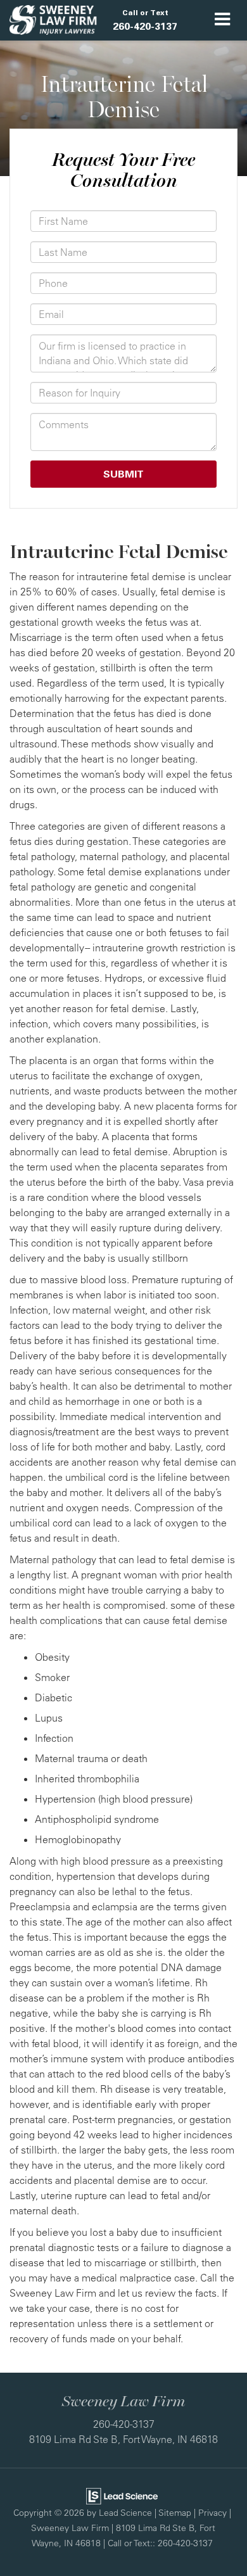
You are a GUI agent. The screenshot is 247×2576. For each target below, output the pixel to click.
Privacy (212, 2512)
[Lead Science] (122, 2495)
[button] (145, 20)
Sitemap (175, 2512)
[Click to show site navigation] (223, 20)
